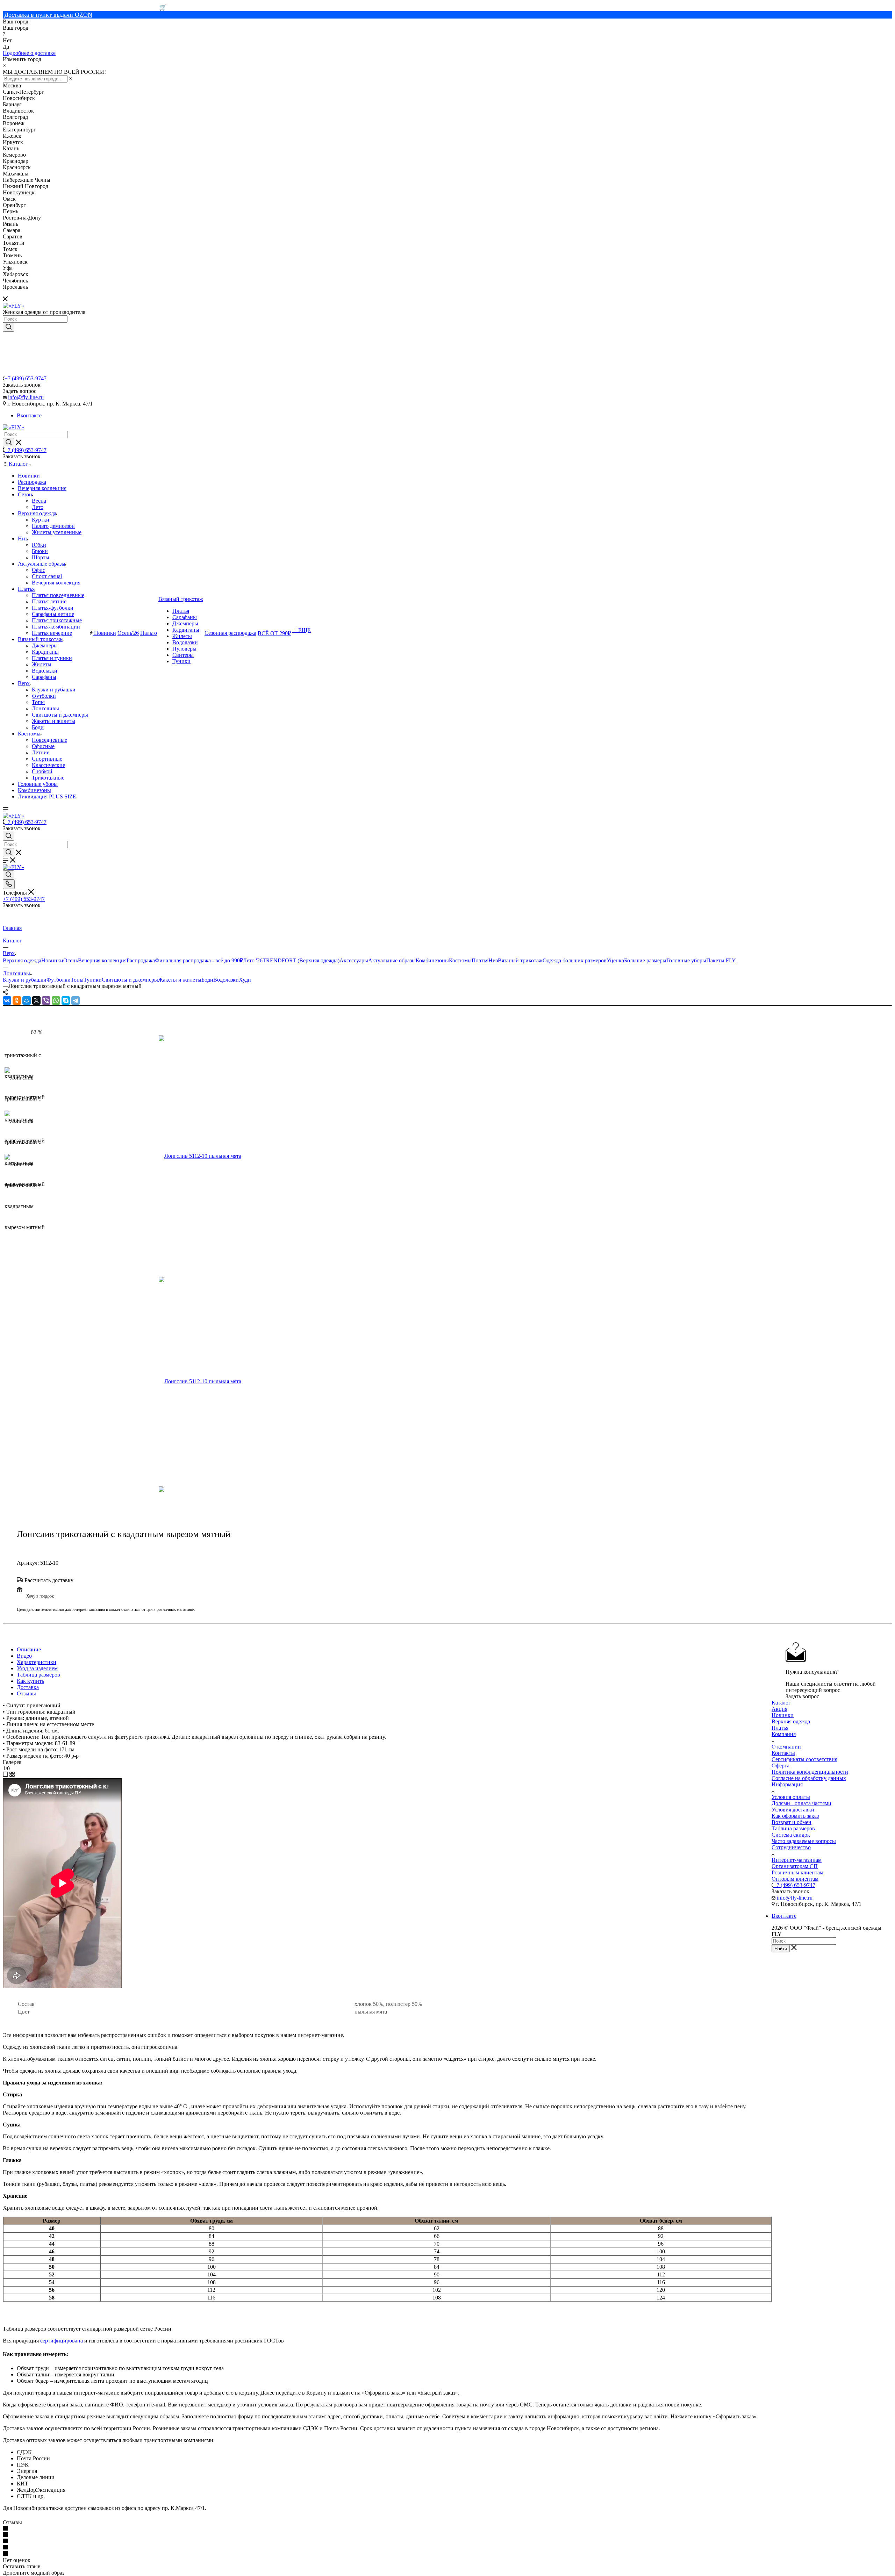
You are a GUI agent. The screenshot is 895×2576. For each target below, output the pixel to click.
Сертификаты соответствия (804, 1759)
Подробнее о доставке (29, 53)
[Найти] (9, 327)
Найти (781, 1949)
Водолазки (226, 980)
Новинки (52, 960)
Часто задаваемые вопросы (804, 1841)
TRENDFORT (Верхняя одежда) (301, 960)
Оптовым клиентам (795, 1879)
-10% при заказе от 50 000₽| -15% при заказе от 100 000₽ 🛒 (85, 7)
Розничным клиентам (797, 1872)
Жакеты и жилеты (180, 980)
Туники (93, 980)
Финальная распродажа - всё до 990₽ (199, 960)
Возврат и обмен (792, 1822)
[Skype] (66, 1000)
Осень (71, 960)
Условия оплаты (791, 1797)
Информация (787, 1784)
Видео (24, 1656)
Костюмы (460, 960)
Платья (480, 960)
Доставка (28, 1687)
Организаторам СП (795, 1866)
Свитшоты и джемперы (130, 980)
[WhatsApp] (56, 1000)
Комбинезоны (432, 960)
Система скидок (791, 1835)
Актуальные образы (392, 960)
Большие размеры (645, 960)
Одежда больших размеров (575, 960)
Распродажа (141, 960)
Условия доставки (793, 1810)
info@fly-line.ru (26, 397)
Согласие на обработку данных (809, 1778)
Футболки (59, 980)
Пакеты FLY (721, 960)
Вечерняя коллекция (102, 960)
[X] (36, 1000)
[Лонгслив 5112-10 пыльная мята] (239, 1156)
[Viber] (46, 1000)
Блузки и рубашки (25, 980)
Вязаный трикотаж (520, 960)
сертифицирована (62, 2341)
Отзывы (26, 1694)
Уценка (615, 960)
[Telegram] (76, 1000)
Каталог (781, 1703)
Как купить (30, 1681)
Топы (77, 980)
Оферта (781, 1766)
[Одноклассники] (17, 1000)
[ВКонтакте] (7, 1000)
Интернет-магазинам (797, 1860)
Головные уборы (686, 960)
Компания (784, 1734)
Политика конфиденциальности (810, 1772)
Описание (29, 1649)
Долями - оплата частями (801, 1803)
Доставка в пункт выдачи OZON (48, 15)
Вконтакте (29, 415)
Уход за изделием (37, 1668)
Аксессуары (354, 960)
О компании (786, 1747)
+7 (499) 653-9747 (26, 378)
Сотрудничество (791, 1847)
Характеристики (37, 1662)
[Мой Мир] (27, 1000)
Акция (779, 1709)
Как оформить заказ (795, 1816)
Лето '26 (253, 960)
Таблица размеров (38, 1675)
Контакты (783, 1753)
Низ (493, 960)
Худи (245, 980)
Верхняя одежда (22, 960)
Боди (207, 980)
